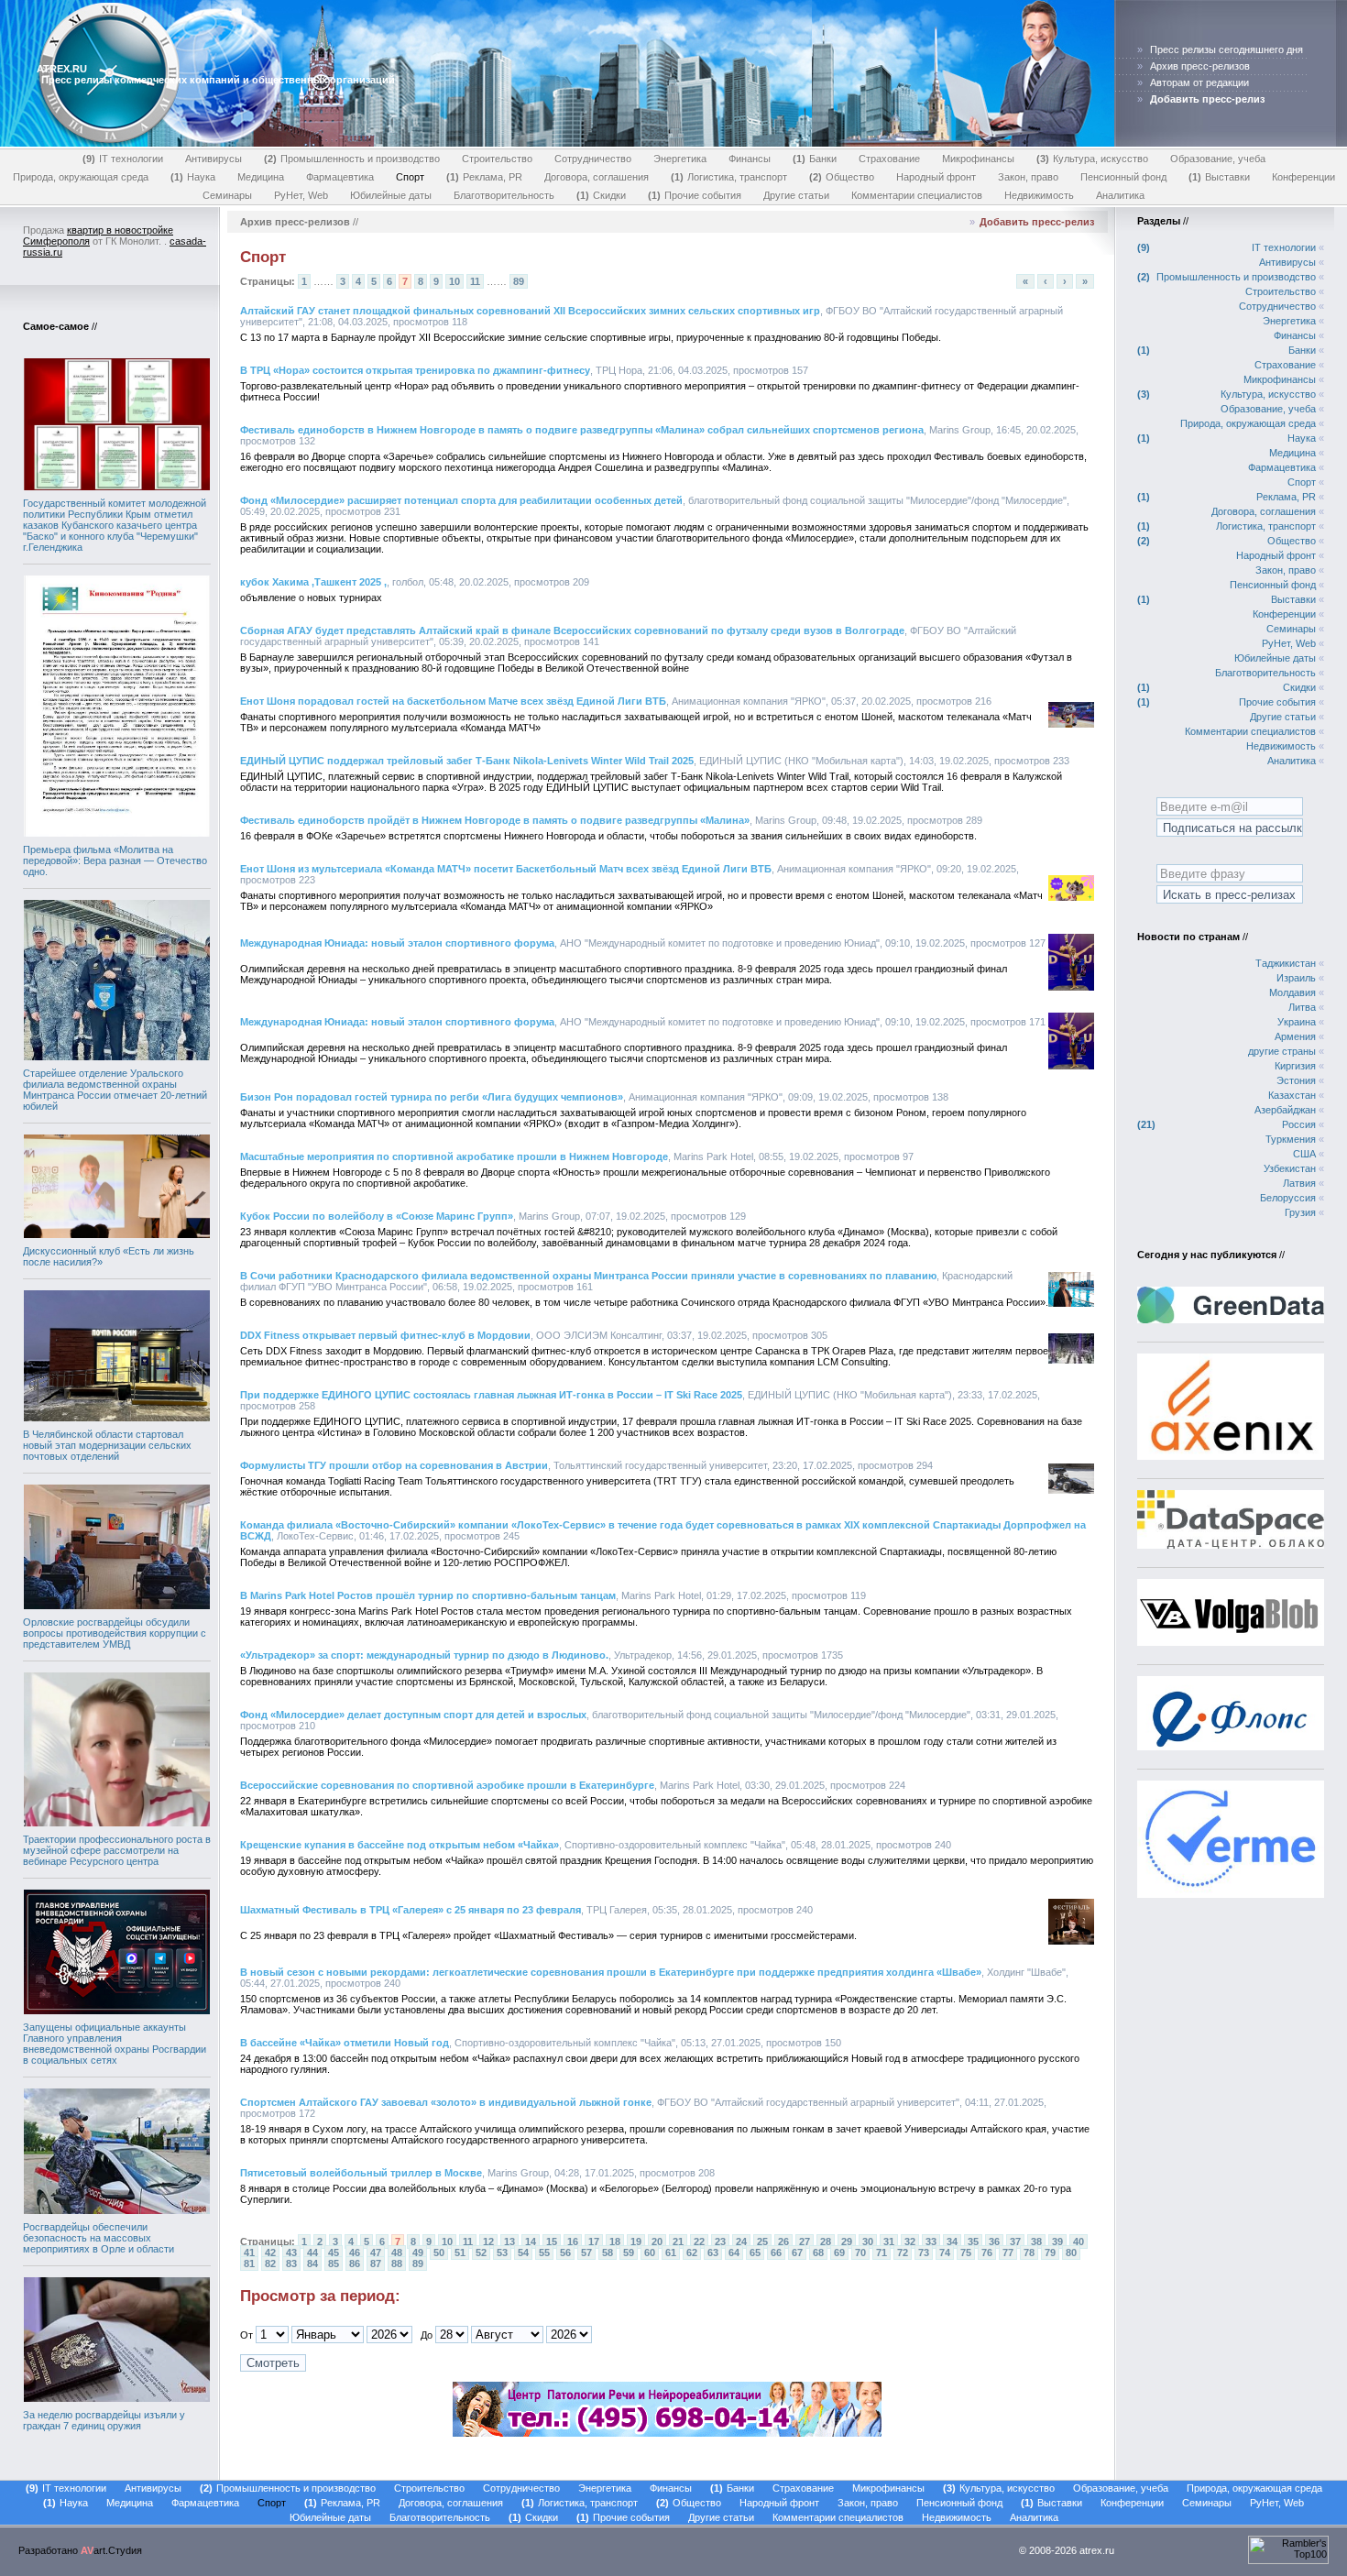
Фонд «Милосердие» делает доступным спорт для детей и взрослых (413, 1715)
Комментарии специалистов (917, 195)
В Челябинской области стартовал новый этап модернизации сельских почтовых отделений (107, 1445)
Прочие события (696, 195)
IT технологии (125, 159)
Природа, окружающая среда (81, 177)
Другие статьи (796, 195)
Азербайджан (1285, 1110)
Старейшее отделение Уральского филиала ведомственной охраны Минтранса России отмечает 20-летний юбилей (115, 1090)
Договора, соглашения (597, 177)
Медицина (261, 177)
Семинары (227, 195)
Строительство (497, 159)
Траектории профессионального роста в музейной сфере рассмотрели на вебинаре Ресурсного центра (117, 1850)
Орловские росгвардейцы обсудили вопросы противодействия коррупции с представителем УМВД (115, 1633)
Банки (816, 159)
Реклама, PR (486, 177)
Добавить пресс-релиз (1037, 222)
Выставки (1221, 177)
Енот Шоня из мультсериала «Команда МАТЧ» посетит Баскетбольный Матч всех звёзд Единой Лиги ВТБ (506, 869)
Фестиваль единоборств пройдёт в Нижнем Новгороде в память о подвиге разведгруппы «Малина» (495, 820)
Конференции (1303, 177)
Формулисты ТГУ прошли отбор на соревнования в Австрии (394, 1465)
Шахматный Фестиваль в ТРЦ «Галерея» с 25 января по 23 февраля (411, 1910)
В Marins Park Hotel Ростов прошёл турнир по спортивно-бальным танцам (428, 1595)
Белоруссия (1288, 1198)
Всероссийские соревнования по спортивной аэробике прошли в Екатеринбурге (447, 1785)
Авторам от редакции (1199, 82)
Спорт (410, 177)
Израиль (1296, 978)
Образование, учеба (1218, 159)
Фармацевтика (340, 177)
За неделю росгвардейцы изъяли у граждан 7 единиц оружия (104, 2420)
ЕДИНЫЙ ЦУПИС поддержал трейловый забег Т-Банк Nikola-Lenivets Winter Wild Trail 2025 (467, 761)
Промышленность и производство (354, 159)
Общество (843, 177)
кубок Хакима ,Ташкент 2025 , (313, 582)
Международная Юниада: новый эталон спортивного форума (397, 943)
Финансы (750, 159)
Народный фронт (936, 177)
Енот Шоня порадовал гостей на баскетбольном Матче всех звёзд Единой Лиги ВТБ (453, 701)
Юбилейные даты (391, 195)
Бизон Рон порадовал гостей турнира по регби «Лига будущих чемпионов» (432, 1097)
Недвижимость (1039, 195)
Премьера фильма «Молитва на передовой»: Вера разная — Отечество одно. (115, 860)
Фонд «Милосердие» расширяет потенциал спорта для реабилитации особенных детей (461, 500)
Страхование (889, 159)
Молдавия (1292, 992)
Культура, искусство (1094, 159)
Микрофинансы (978, 159)
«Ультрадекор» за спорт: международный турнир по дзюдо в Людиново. (424, 1655)
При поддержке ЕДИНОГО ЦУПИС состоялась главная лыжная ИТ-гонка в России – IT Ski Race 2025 (491, 1395)
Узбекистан (1290, 1168)
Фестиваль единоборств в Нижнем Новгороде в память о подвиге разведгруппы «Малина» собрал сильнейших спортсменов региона (582, 430)
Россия (1299, 1124)
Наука (195, 177)
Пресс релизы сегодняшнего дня (1227, 49)
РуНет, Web (301, 195)
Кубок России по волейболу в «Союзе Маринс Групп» (377, 1216)
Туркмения (1291, 1139)
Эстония (1296, 1080)
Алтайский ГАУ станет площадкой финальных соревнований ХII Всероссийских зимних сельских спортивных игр (530, 311)
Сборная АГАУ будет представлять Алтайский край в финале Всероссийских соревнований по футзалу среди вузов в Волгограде (572, 630)
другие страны (1282, 1051)
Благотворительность (504, 195)
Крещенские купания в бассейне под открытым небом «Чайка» (400, 1845)
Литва (1302, 1007)
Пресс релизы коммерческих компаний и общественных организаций (218, 80)
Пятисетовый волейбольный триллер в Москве (361, 2173)
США (1304, 1154)
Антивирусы (214, 159)
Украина (1297, 1022)
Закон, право (1028, 177)
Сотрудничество (593, 159)
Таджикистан (1286, 963)
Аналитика (1120, 195)
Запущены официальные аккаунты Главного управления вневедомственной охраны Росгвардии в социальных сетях (115, 2044)
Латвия (1299, 1183)
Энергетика (680, 159)
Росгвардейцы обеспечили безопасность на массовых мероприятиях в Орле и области (99, 2238)
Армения (1295, 1036)
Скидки (603, 195)
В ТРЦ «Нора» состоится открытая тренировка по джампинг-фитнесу (415, 370)
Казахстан (1292, 1095)
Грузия (1300, 1212)
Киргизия (1295, 1066)
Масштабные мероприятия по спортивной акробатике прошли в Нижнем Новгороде (454, 1156)
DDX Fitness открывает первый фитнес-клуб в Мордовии (385, 1335)
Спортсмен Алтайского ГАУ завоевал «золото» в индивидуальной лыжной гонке (446, 2102)
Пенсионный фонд (1123, 177)
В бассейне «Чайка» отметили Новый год (345, 2043)
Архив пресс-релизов (1200, 66)
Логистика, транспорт (731, 177)
